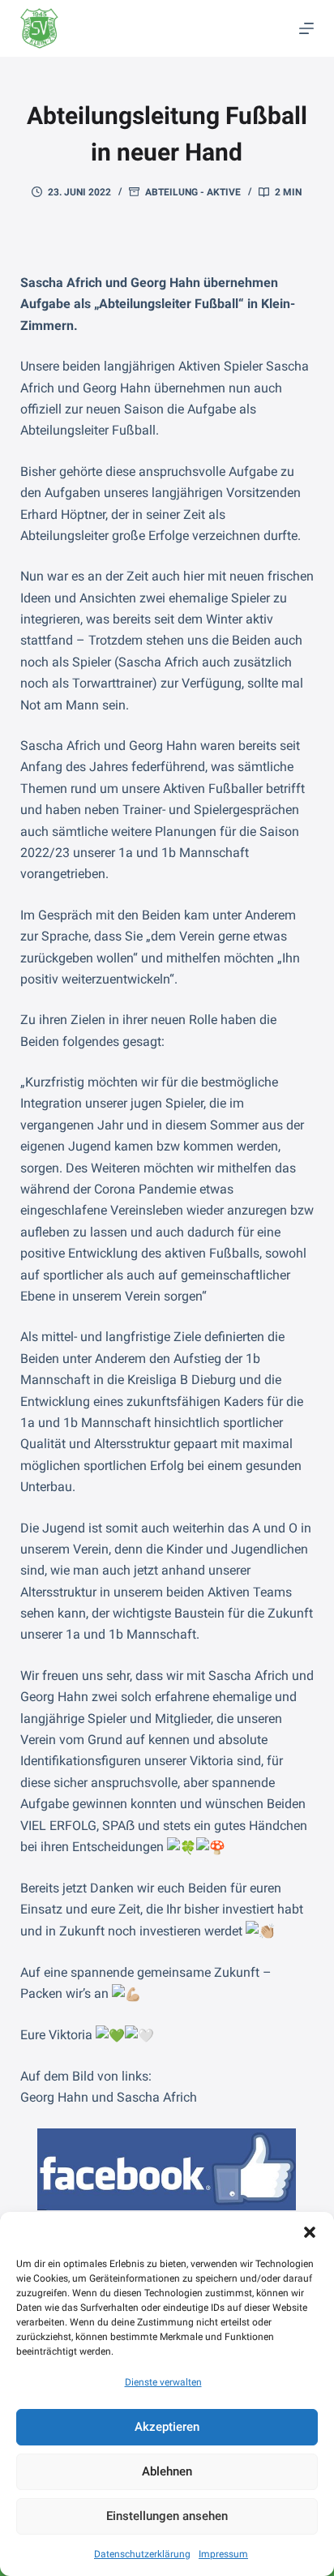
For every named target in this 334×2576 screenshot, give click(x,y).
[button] (310, 2232)
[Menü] (306, 28)
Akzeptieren (167, 2427)
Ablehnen (167, 2471)
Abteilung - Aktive (193, 192)
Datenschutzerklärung (142, 2554)
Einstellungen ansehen (167, 2516)
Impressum (223, 2554)
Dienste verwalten (163, 2382)
